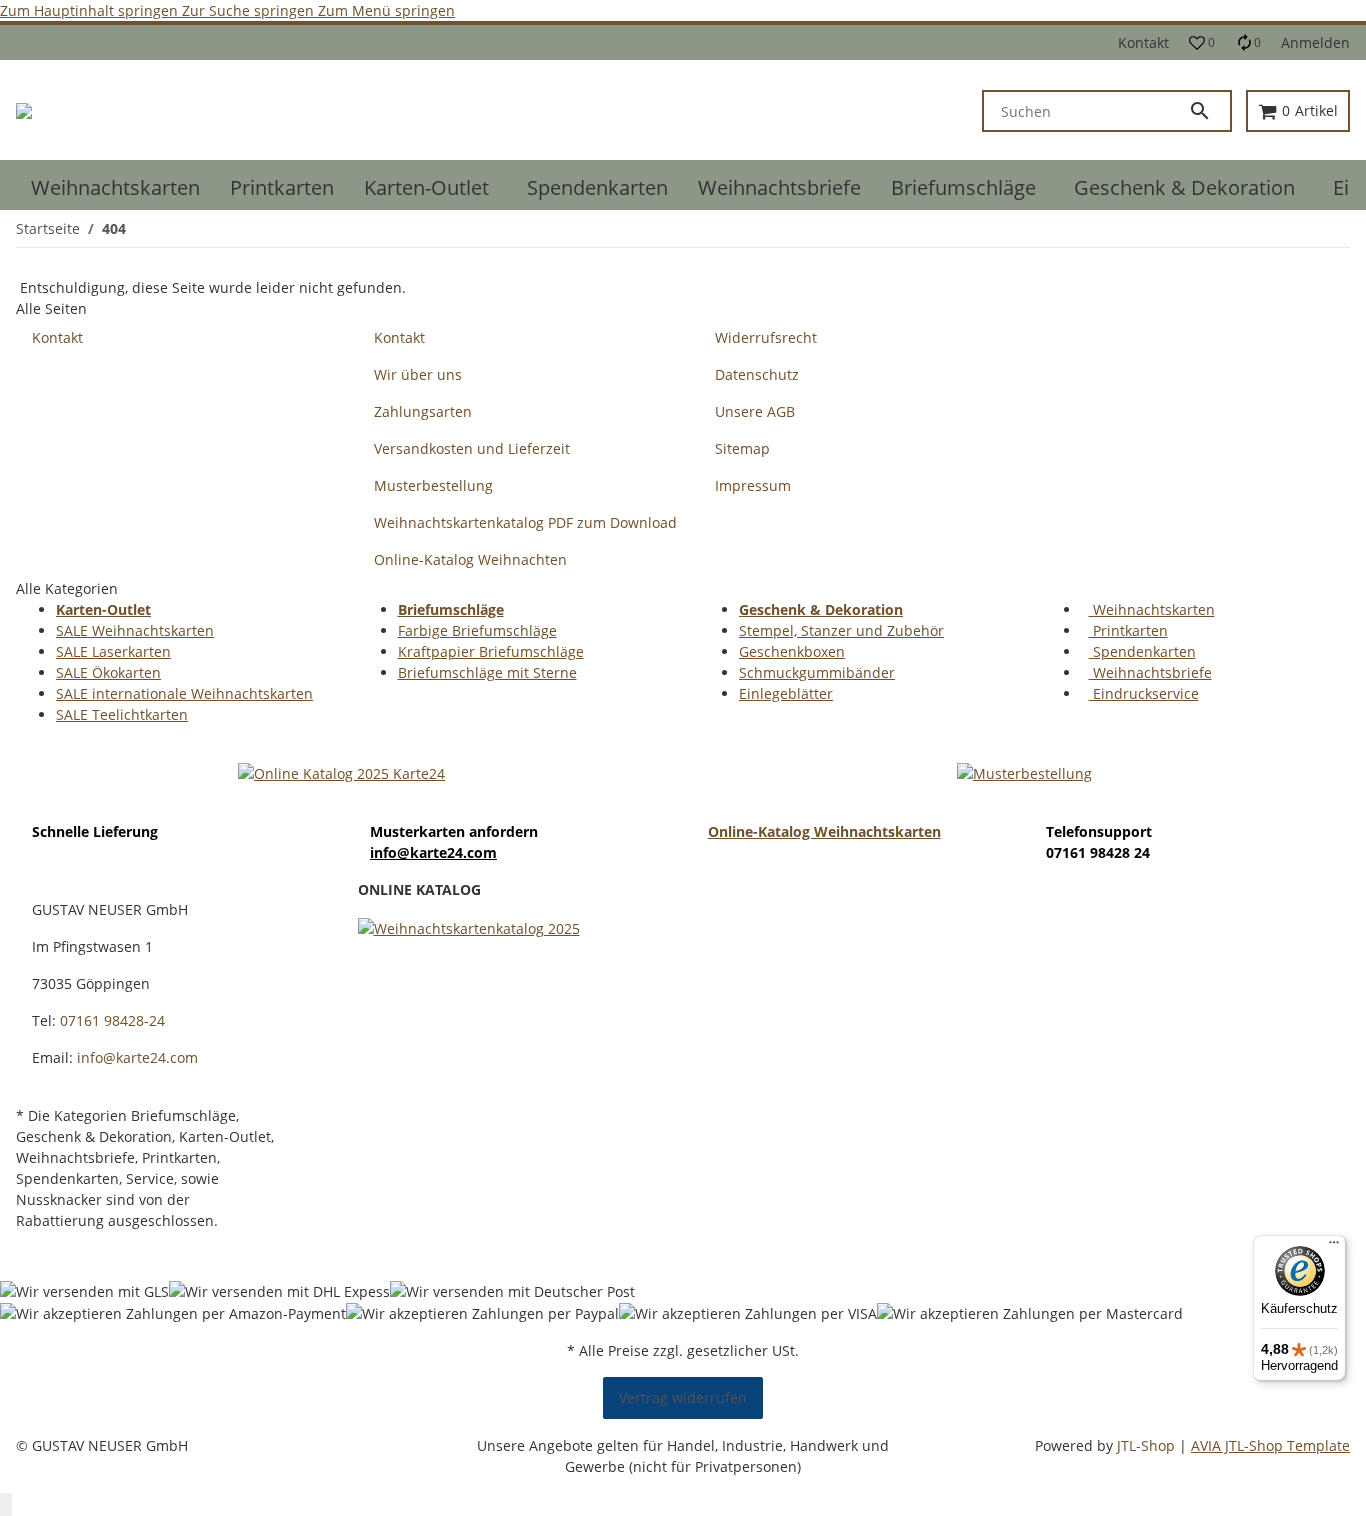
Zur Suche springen (250, 10)
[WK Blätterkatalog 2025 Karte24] (469, 926)
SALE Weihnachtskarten (135, 630)
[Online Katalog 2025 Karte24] (341, 771)
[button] (1202, 43)
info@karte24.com (433, 852)
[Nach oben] (6, 1504)
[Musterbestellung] (1024, 771)
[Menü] (1334, 1247)
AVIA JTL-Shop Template (1270, 1445)
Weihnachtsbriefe (1150, 672)
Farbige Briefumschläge (477, 630)
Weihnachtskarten (1152, 609)
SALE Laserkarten (113, 651)
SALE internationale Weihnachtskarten (184, 693)
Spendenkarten (1142, 651)
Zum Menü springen (386, 10)
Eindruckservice (1144, 693)
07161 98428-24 (112, 1020)
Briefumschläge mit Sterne (487, 672)
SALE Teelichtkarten (122, 714)
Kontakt (1143, 42)
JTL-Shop (1148, 1445)
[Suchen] (1209, 111)
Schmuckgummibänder (817, 672)
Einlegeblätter (786, 693)
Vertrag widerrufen (683, 1397)
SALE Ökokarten (108, 672)
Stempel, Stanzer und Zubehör (841, 630)
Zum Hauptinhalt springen (91, 10)
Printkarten (1128, 630)
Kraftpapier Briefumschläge (491, 651)
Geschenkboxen (792, 651)
